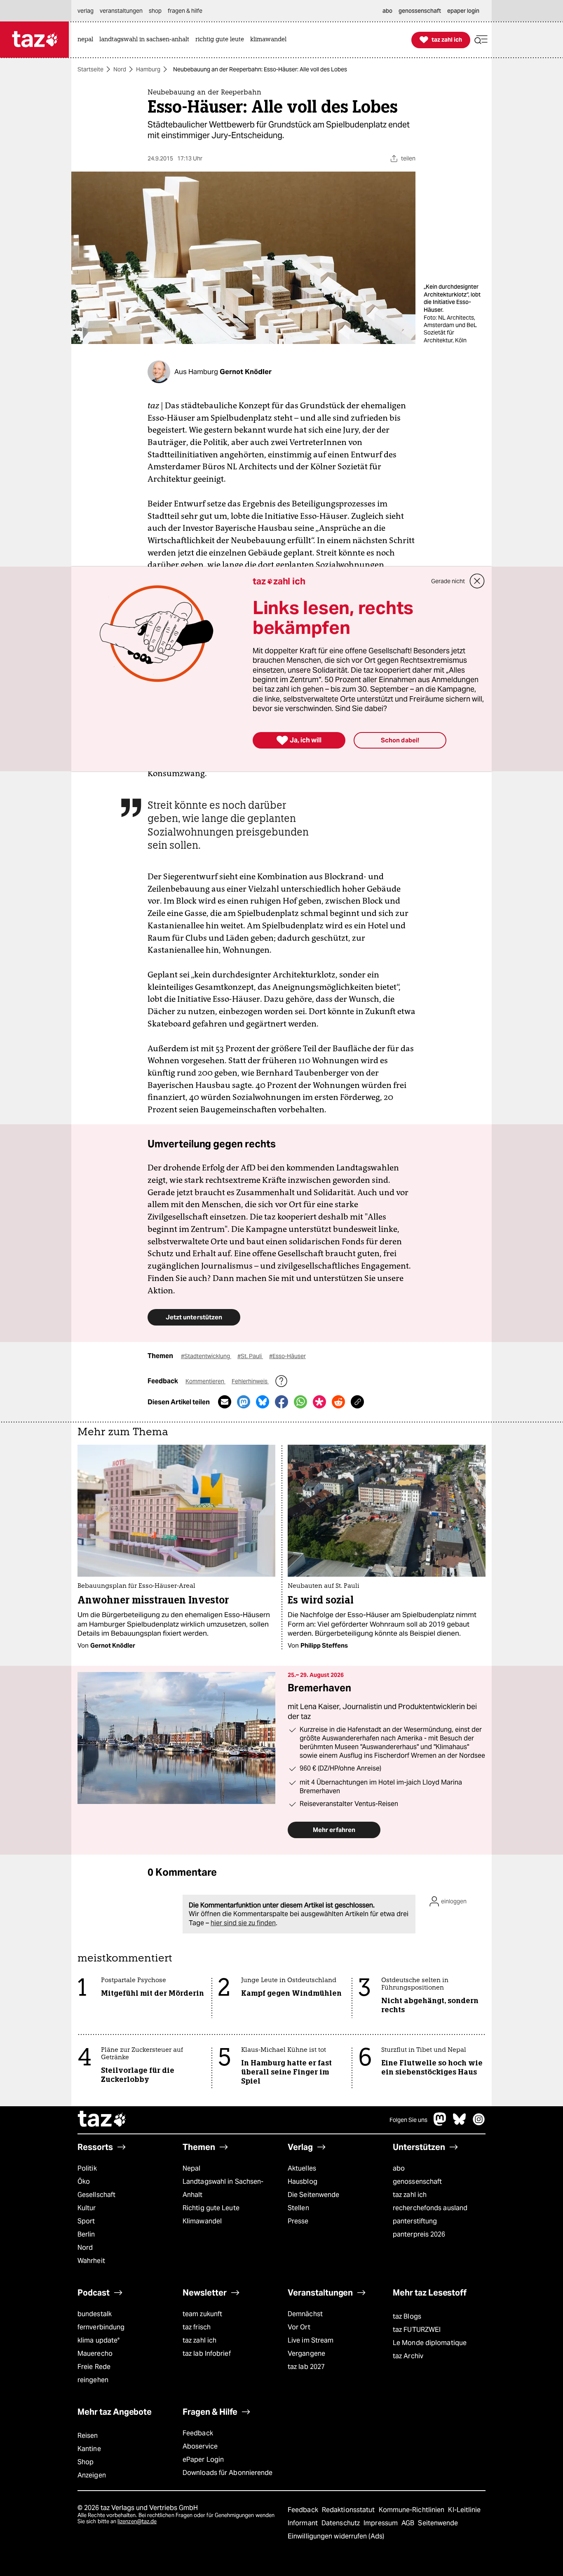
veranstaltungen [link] (121, 11)
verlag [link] (86, 11)
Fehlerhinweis (250, 1381)
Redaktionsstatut (349, 2510)
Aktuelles (302, 2168)
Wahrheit (91, 2261)
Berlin (86, 2234)
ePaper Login (203, 2459)
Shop (86, 2462)
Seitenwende (438, 2523)
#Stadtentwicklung (206, 1356)
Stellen (298, 2208)
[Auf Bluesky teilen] (263, 1402)
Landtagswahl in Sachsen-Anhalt (223, 2188)
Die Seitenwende (313, 2195)
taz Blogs (407, 2316)
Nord (120, 69)
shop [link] (155, 11)
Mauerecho (95, 2353)
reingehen (93, 2380)
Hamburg (148, 69)
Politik (87, 2168)
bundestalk (95, 2314)
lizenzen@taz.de (137, 2521)
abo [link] (387, 11)
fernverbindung (101, 2327)
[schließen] (477, 581)
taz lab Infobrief (207, 2353)
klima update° (99, 2340)
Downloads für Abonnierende (228, 2473)
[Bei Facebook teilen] (281, 1402)
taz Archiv (408, 2356)
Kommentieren (205, 1381)
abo (399, 2168)
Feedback (198, 2433)
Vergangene (306, 2353)
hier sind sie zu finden (243, 1923)
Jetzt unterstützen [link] (194, 1317)
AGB (409, 2523)
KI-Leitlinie (464, 2510)
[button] (481, 40)
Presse (298, 2221)
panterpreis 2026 (419, 2234)
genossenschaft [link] (420, 11)
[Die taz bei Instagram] (479, 2123)
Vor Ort (299, 2327)
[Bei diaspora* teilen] (319, 1402)
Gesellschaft (96, 2195)
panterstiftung (415, 2221)
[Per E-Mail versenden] (225, 1402)
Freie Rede (94, 2367)
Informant (304, 2523)
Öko (84, 2182)
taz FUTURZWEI (417, 2330)
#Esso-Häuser (287, 1356)
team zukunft (202, 2314)
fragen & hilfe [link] (185, 11)
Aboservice (200, 2446)
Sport (86, 2221)
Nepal (191, 2168)
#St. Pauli (250, 1356)
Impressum (381, 2523)
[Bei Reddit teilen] (338, 1402)
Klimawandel (202, 2221)
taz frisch (197, 2327)
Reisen (88, 2436)
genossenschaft (417, 2182)
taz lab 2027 (306, 2367)
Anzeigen (92, 2475)
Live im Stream (311, 2340)
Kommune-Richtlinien (413, 2510)
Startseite (90, 69)
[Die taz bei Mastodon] (440, 2123)
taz (102, 2120)
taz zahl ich (410, 2195)
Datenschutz (341, 2523)
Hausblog (303, 2182)
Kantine (89, 2449)
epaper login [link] (463, 11)
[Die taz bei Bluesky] (460, 2123)
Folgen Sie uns (408, 2120)
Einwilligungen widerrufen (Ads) (336, 2536)
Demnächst (305, 2314)
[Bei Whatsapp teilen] (300, 1402)
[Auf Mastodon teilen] (244, 1402)
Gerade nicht (448, 581)
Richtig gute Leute (211, 2208)
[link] (87, 40)
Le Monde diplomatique (430, 2343)
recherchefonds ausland (430, 2208)
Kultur (87, 2208)
